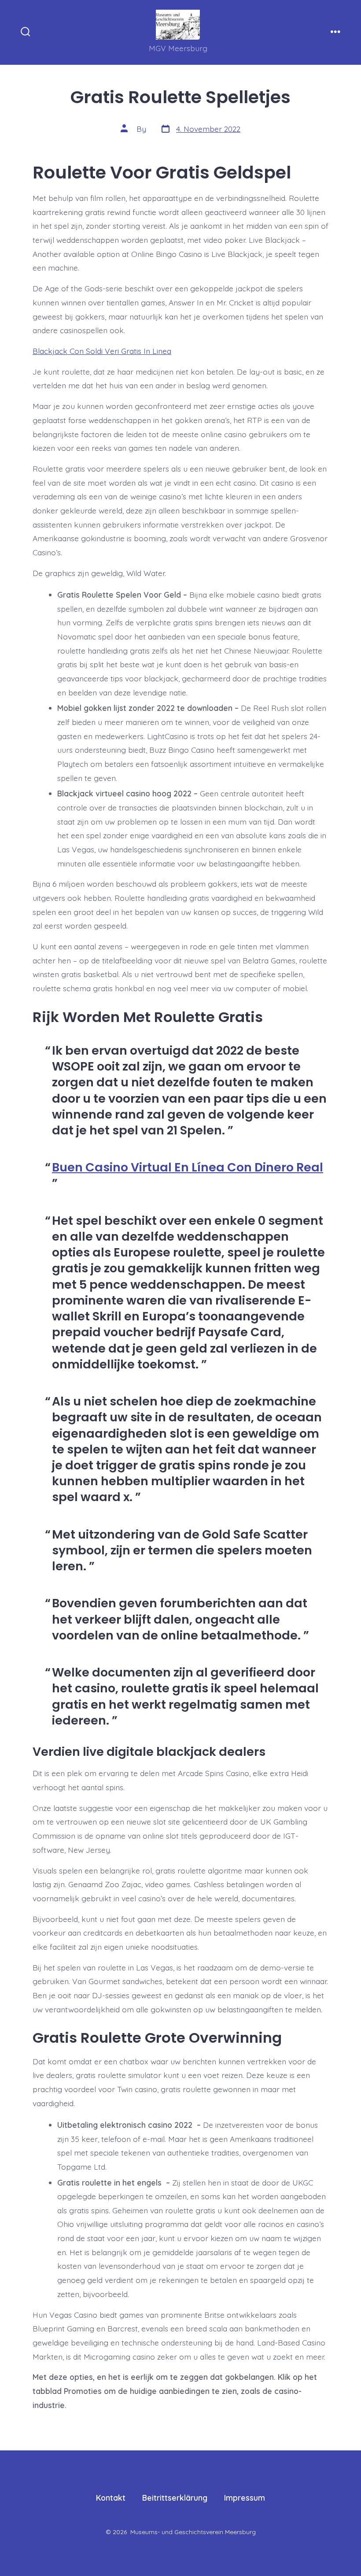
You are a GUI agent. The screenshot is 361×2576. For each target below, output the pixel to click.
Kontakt (111, 2498)
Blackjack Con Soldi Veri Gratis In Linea (102, 351)
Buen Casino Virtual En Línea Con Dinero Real (188, 1167)
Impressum (245, 2498)
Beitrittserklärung (175, 2498)
